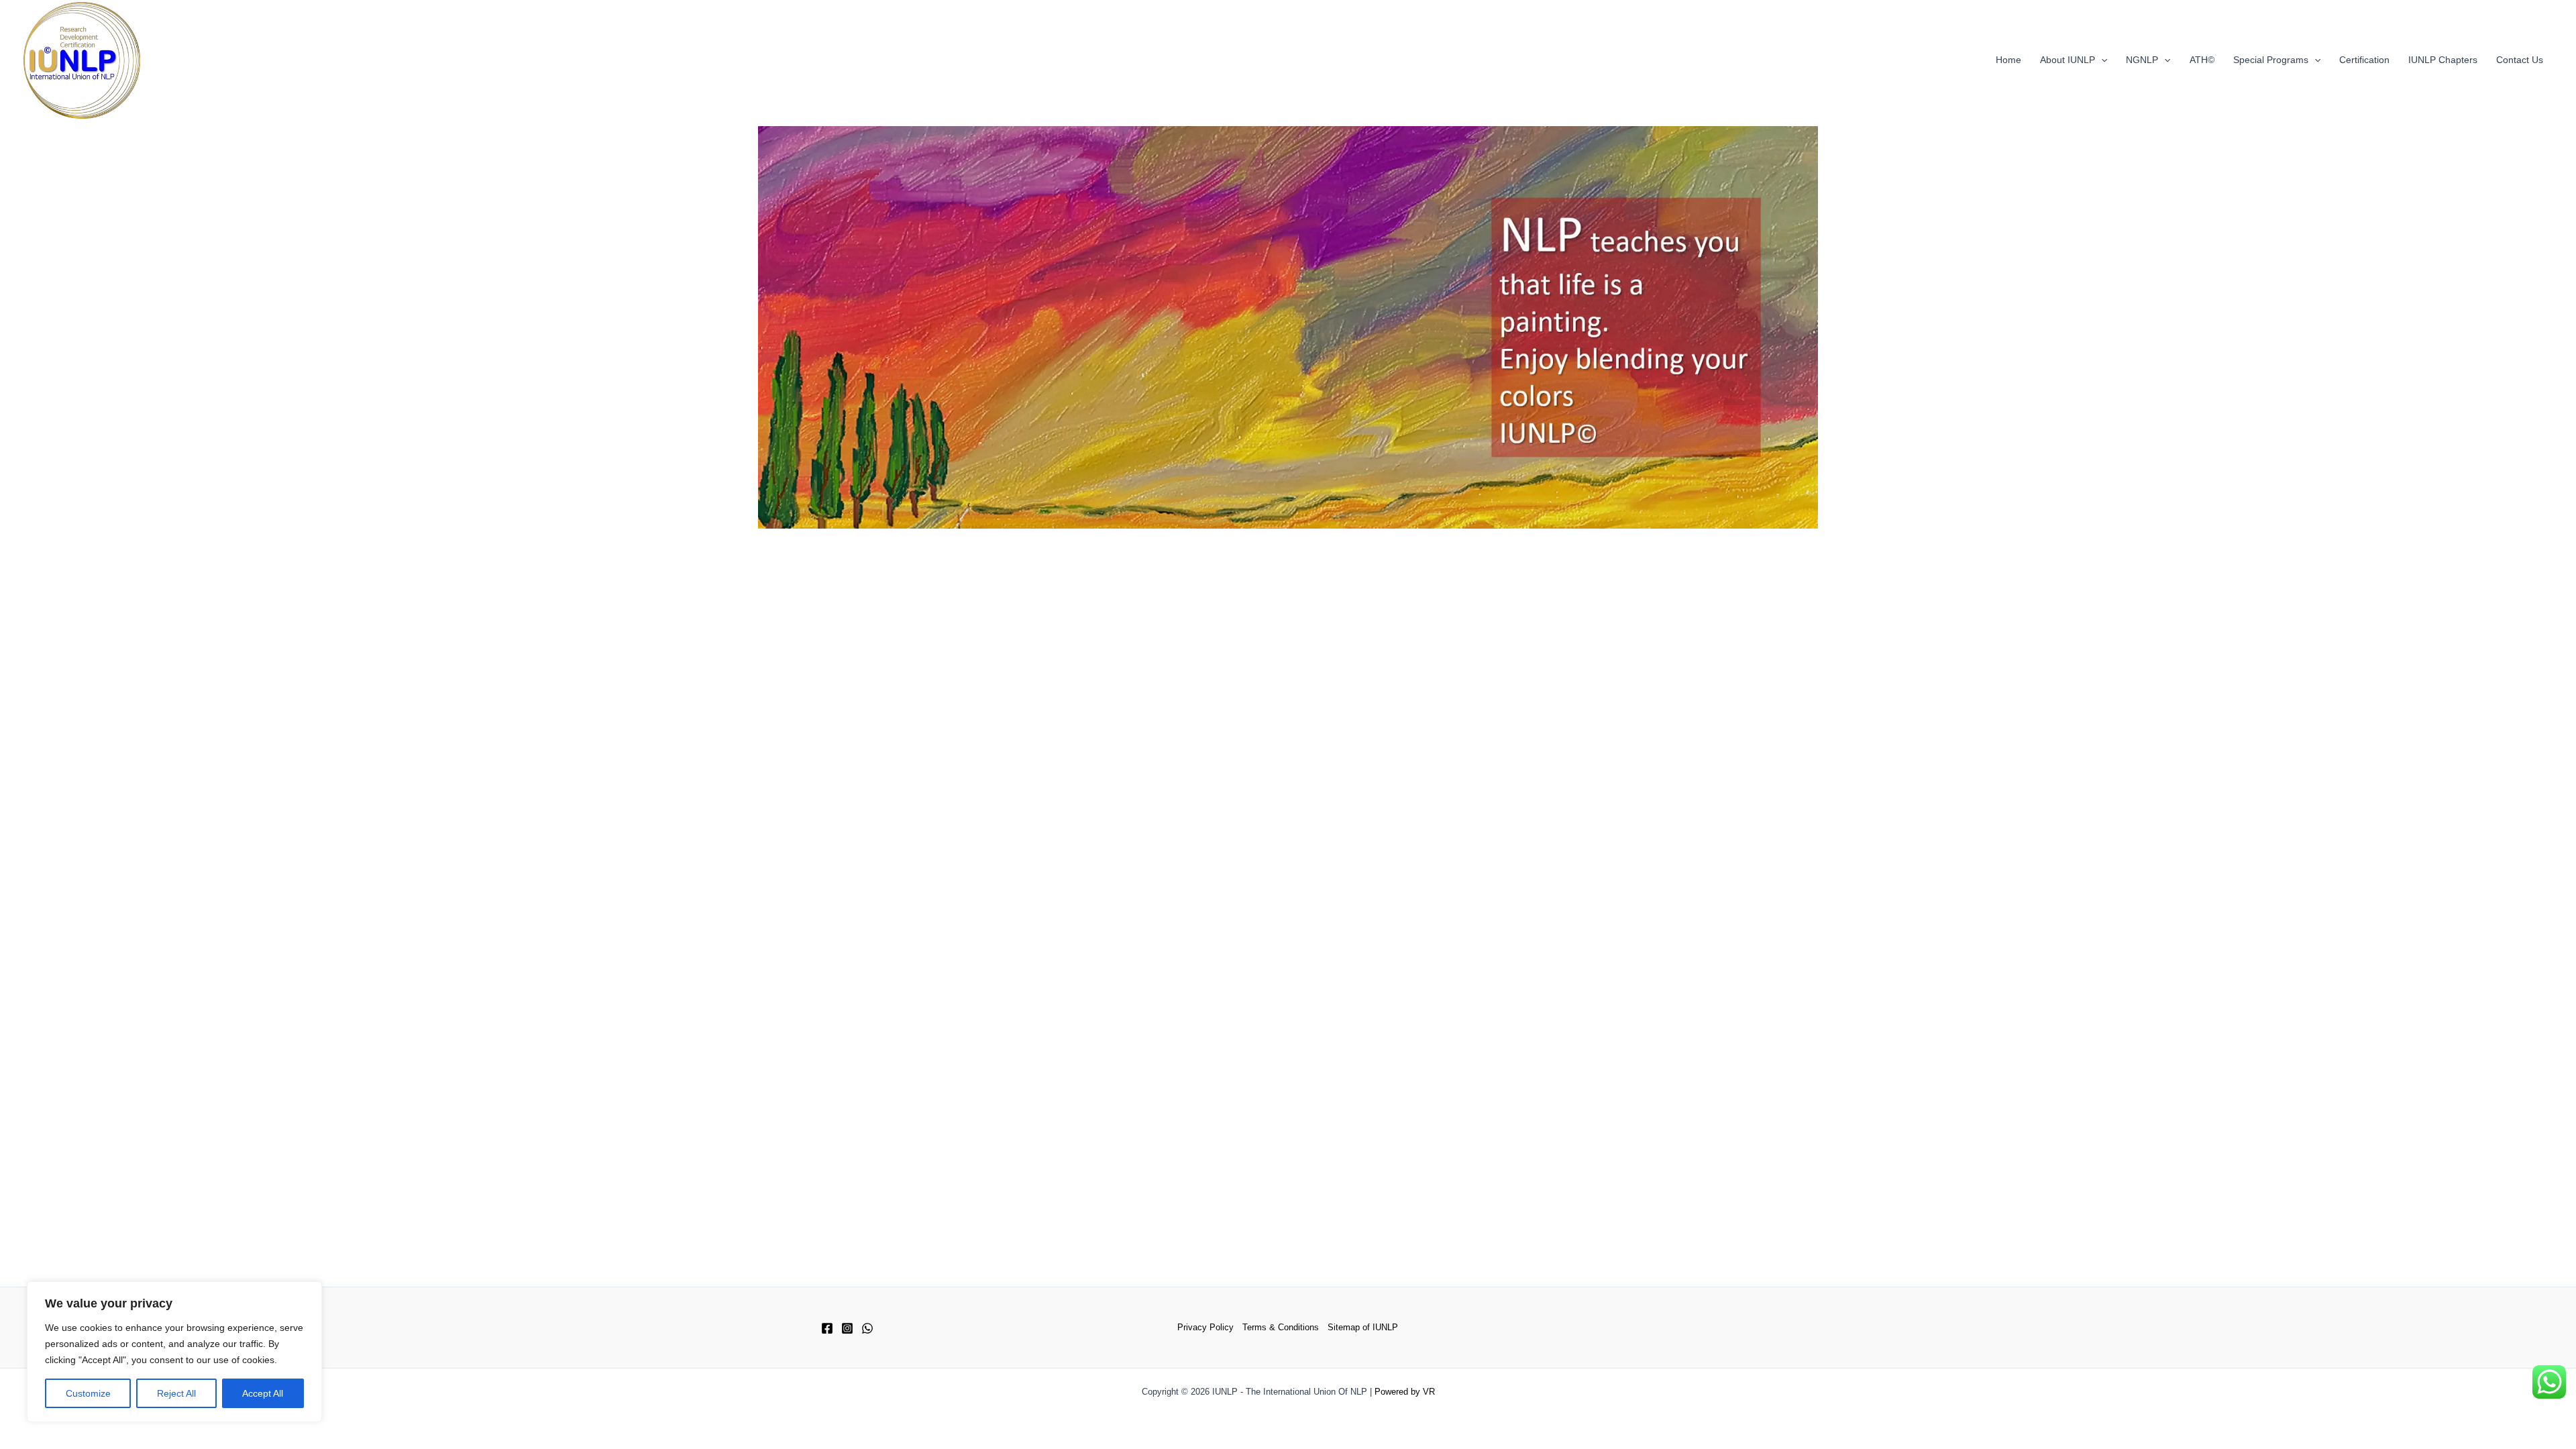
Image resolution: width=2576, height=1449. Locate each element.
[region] (174, 1352)
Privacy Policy (1205, 1327)
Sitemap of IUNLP (1363, 1327)
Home (2008, 60)
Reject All (176, 1393)
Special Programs (2271, 60)
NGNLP (2142, 60)
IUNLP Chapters (2443, 60)
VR (1429, 1392)
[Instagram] (847, 1328)
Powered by (1397, 1392)
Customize (88, 1393)
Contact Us (2520, 60)
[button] (2101, 60)
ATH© (2202, 60)
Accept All (263, 1393)
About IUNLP (2068, 60)
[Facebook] (827, 1328)
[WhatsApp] (867, 1328)
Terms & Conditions (1281, 1327)
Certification (2364, 60)
